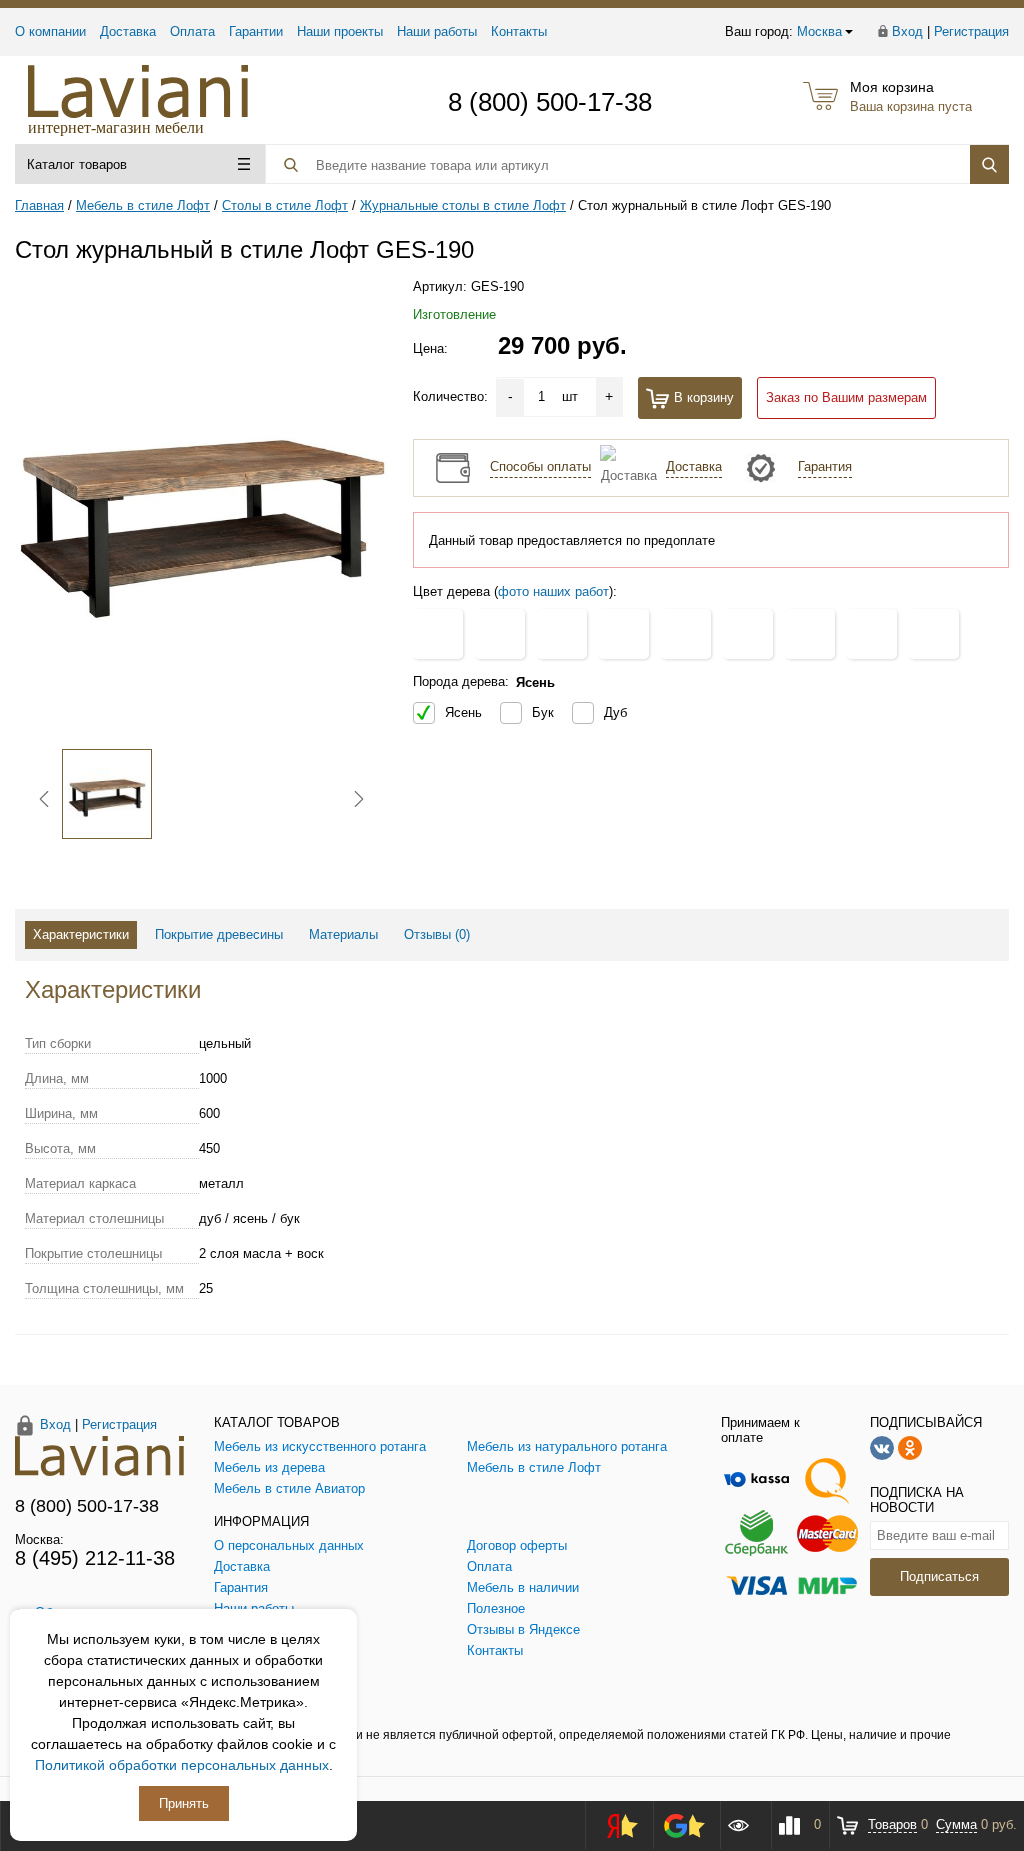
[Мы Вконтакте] (882, 1446)
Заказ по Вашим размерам (846, 397)
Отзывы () (437, 934)
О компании (50, 31)
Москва (819, 31)
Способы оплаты (540, 466)
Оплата (192, 31)
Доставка (128, 31)
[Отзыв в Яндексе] (616, 1825)
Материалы (343, 934)
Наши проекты (340, 31)
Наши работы (437, 31)
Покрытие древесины (219, 934)
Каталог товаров (77, 164)
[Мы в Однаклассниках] (910, 1446)
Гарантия (825, 466)
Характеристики (81, 934)
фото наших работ (553, 591)
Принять (184, 1803)
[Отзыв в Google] (684, 1825)
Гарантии (256, 31)
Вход (907, 31)
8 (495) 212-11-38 (95, 1558)
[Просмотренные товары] (745, 1825)
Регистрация (971, 31)
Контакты (519, 31)
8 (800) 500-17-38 (550, 102)
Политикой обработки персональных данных (182, 1765)
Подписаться (939, 1576)
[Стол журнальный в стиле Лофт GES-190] (201, 508)
